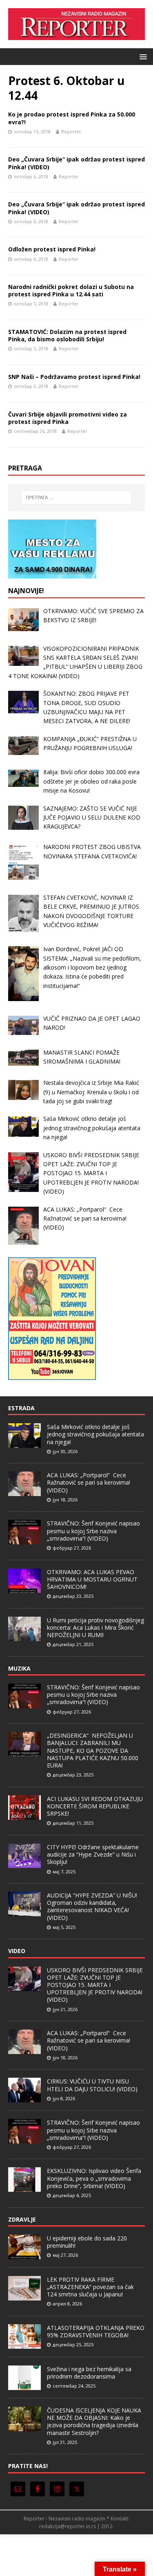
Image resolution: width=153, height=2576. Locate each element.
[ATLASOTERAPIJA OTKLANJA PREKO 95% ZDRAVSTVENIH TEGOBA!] (24, 2344)
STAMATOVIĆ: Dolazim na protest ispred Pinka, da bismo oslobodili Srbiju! (67, 335)
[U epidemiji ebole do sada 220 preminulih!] (24, 2255)
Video (17, 1951)
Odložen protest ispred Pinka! (52, 249)
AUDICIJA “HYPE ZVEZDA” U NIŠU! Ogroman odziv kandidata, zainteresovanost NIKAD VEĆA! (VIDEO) (92, 1906)
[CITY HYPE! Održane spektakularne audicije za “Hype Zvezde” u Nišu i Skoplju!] (24, 1864)
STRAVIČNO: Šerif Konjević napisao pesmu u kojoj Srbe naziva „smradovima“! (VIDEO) (93, 1531)
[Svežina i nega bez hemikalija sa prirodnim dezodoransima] (24, 2386)
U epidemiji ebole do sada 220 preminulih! (87, 2242)
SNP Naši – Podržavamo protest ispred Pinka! (74, 377)
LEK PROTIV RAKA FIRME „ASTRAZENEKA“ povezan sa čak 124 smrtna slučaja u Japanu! (90, 2287)
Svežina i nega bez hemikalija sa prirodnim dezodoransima (89, 2373)
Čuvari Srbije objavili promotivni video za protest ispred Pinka (68, 418)
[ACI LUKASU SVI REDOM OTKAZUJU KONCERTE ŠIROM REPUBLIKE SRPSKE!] (24, 1815)
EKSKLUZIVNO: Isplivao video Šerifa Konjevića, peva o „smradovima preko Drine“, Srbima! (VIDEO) (94, 2178)
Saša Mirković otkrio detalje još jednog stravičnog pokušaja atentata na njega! (95, 1434)
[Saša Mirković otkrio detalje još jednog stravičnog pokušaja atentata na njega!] (24, 1443)
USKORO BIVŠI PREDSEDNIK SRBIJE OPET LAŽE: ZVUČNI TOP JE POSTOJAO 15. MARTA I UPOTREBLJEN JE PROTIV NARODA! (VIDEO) (95, 1985)
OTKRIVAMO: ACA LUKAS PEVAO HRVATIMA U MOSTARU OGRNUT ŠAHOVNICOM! (92, 1579)
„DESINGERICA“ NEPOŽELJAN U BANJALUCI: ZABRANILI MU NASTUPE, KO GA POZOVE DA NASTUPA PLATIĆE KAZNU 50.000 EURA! (93, 1750)
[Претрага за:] (77, 497)
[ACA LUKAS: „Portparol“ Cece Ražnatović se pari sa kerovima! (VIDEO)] (24, 1492)
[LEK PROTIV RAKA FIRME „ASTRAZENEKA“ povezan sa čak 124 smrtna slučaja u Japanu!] (24, 2296)
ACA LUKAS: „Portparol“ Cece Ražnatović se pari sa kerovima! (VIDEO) (89, 1482)
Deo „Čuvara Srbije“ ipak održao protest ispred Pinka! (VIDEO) (76, 163)
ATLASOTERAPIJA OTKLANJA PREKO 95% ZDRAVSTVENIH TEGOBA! (96, 2331)
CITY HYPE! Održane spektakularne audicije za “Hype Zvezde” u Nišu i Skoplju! (93, 1854)
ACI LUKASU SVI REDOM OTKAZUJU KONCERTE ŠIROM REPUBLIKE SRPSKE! (95, 1806)
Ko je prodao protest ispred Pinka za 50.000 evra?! (72, 118)
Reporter (71, 131)
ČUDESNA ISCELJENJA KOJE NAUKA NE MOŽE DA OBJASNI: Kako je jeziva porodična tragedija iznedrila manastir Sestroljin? (94, 2421)
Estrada (21, 1408)
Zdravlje (22, 2219)
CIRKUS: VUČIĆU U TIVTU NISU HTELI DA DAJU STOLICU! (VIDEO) (92, 2085)
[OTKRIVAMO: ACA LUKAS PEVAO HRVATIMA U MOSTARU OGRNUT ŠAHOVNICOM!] (24, 1588)
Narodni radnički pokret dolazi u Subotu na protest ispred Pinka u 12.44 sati (71, 290)
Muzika (19, 1668)
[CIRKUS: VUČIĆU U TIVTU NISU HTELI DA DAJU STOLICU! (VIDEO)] (24, 2098)
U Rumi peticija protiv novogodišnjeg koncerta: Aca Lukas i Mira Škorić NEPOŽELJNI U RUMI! (95, 1627)
